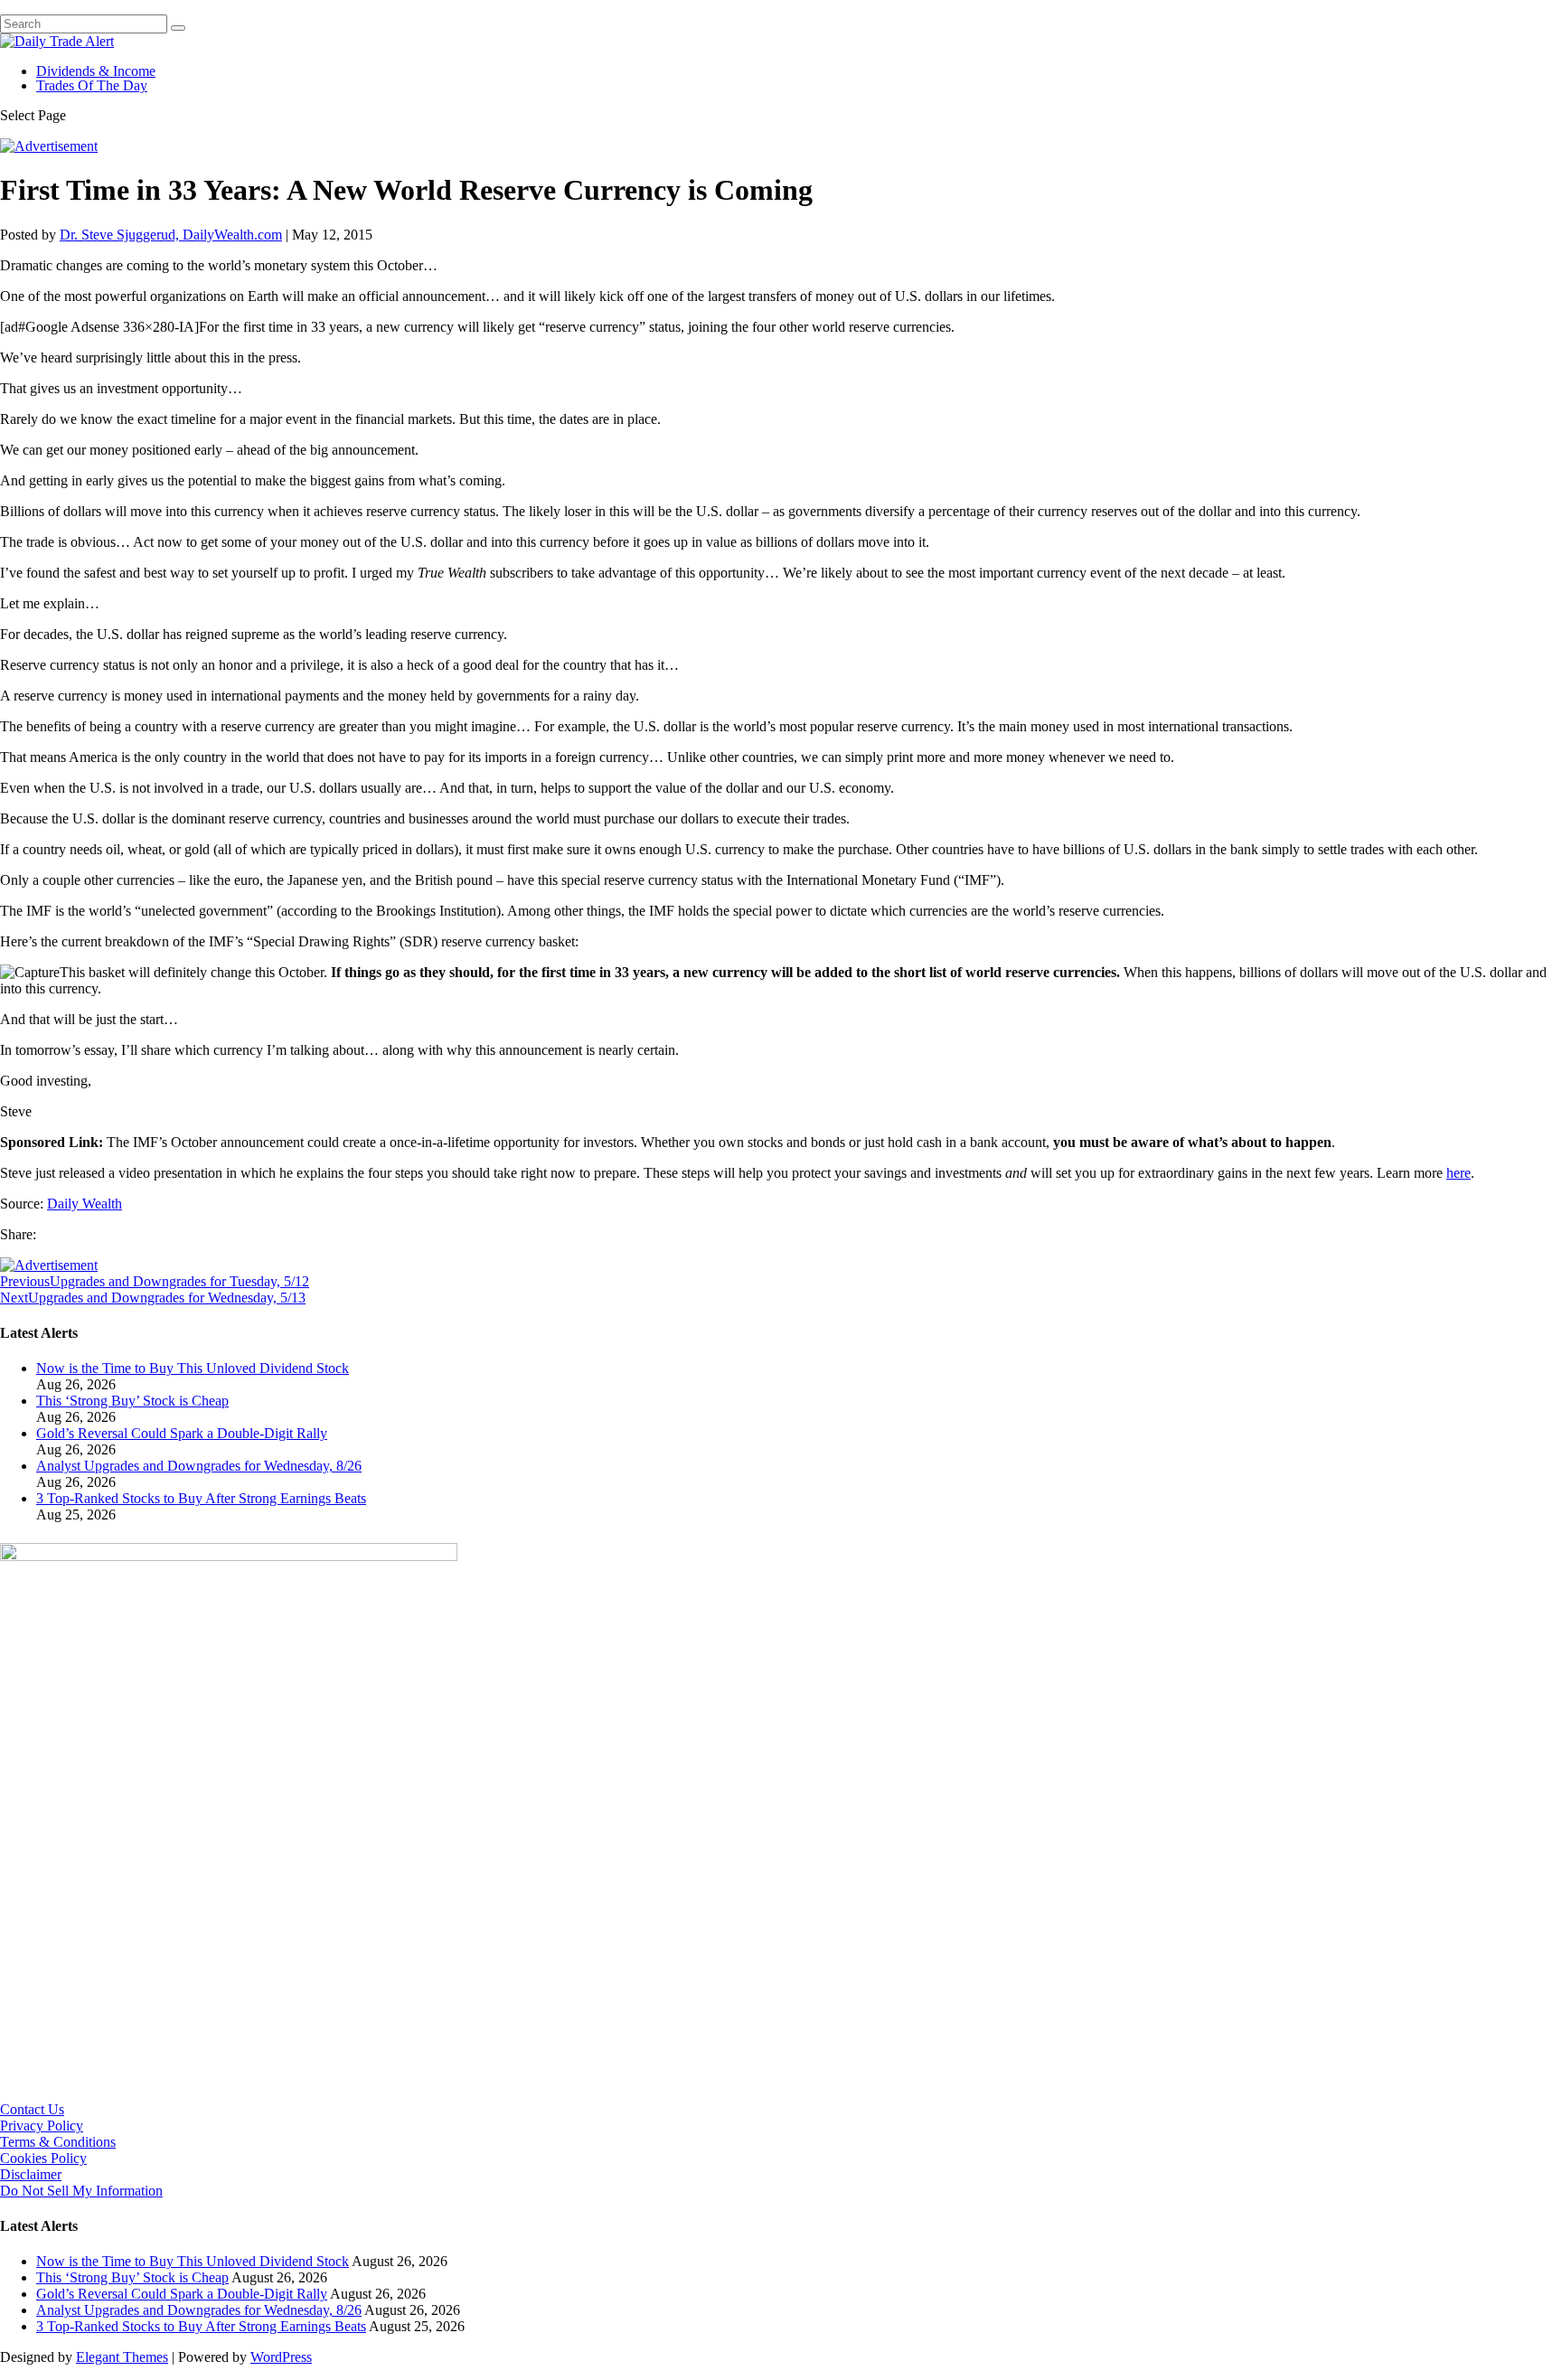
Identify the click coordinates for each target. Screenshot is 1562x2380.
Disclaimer (31, 2174)
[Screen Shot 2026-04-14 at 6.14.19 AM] (229, 1556)
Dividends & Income (96, 71)
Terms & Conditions (58, 2142)
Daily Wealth (85, 1204)
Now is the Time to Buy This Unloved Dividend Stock (193, 1368)
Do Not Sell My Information (81, 2191)
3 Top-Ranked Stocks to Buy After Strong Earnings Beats (201, 1498)
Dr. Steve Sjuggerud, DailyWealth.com (171, 235)
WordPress (281, 2357)
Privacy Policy (42, 2126)
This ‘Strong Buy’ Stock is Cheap (132, 1401)
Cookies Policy (43, 2158)
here (1458, 1173)
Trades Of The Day (92, 85)
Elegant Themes (122, 2357)
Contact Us (32, 2109)
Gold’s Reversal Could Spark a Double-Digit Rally (182, 1433)
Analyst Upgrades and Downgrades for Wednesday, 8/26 (199, 1466)
